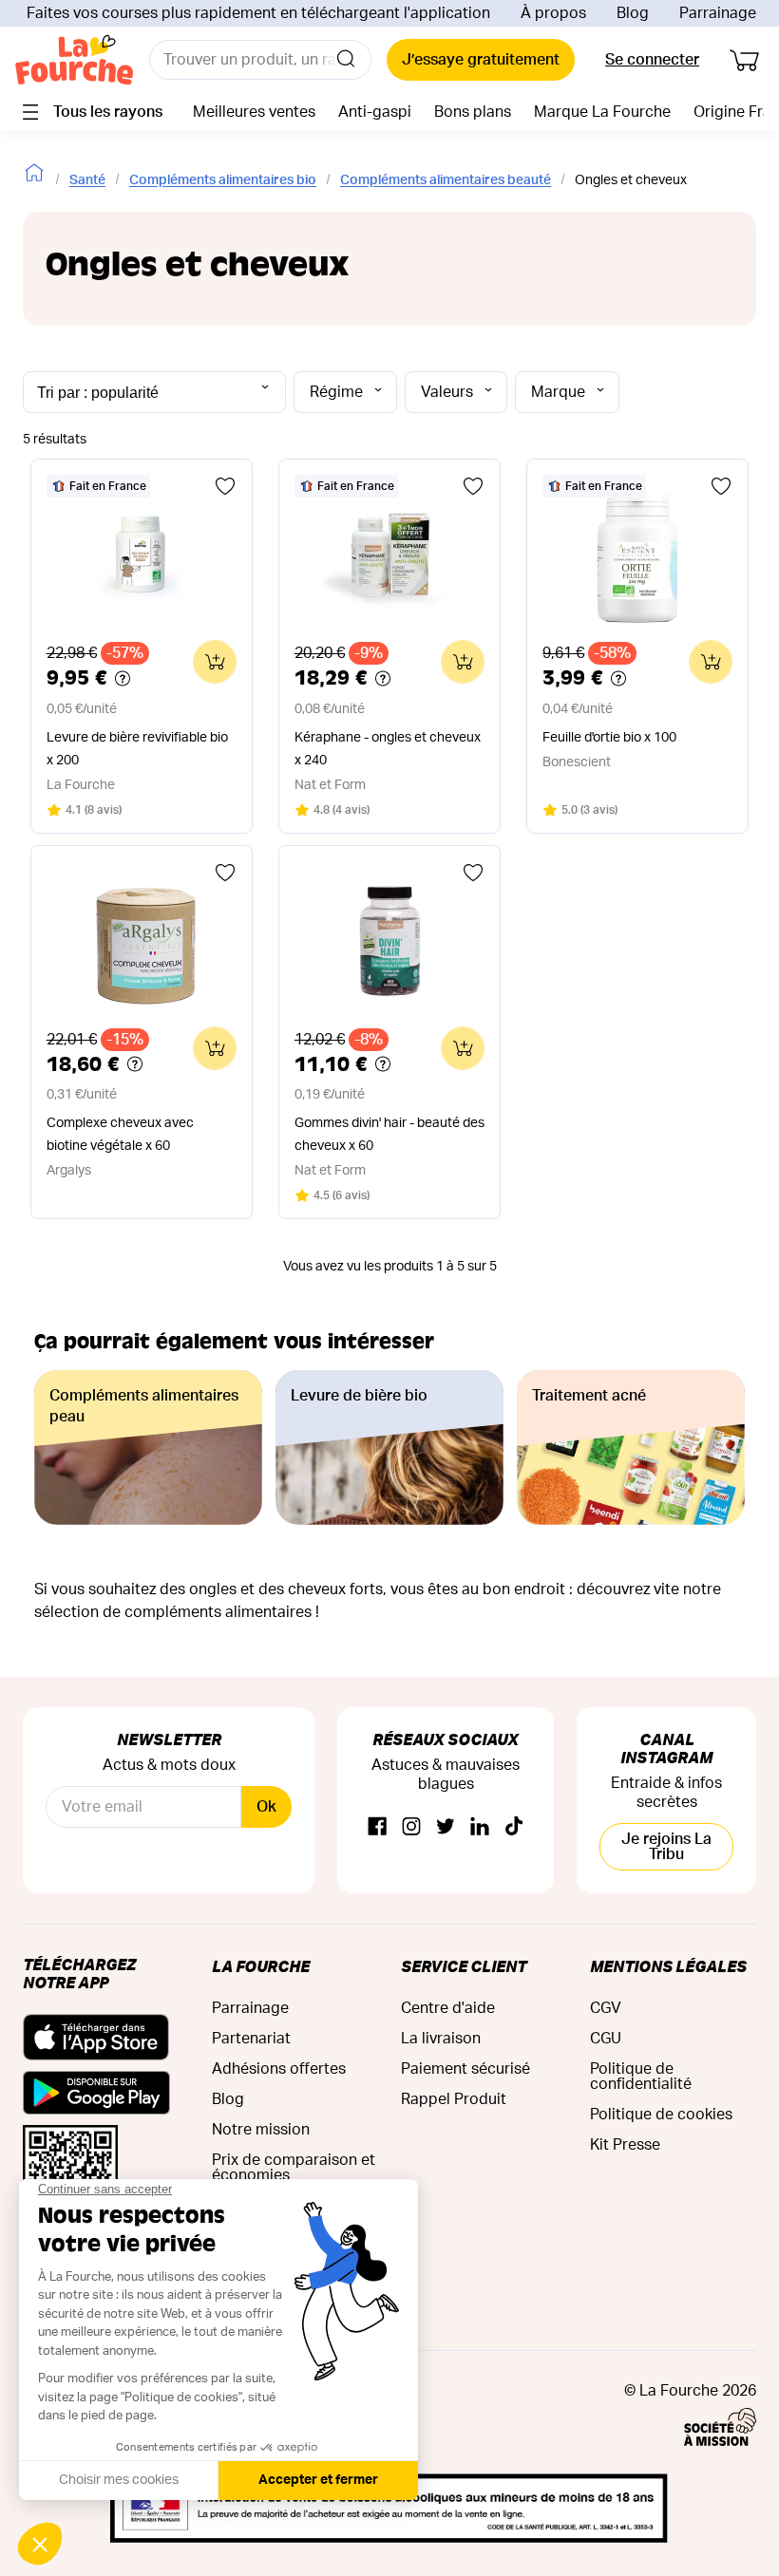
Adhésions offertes (279, 2069)
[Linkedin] (480, 1827)
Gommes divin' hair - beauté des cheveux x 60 (389, 1135)
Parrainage (718, 13)
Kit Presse (625, 2145)
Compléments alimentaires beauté (446, 180)
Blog (633, 13)
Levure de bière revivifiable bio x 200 (137, 749)
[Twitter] (446, 1827)
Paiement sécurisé (465, 2069)
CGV (606, 2008)
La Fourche (261, 1966)
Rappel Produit (454, 2099)
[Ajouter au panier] (215, 662)
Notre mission (261, 2130)
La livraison (441, 2039)
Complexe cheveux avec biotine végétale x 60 (120, 1135)
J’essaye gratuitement (481, 60)
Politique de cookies (661, 2115)
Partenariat (251, 2039)
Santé (87, 180)
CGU (606, 2039)
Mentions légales (668, 1966)
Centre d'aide (448, 2008)
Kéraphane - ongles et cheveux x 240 (388, 749)
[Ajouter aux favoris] (225, 486)
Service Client (464, 1966)
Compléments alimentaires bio (223, 180)
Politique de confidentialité (641, 2077)
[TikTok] (514, 1827)
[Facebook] (377, 1827)
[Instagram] (411, 1827)
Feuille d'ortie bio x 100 (609, 738)
